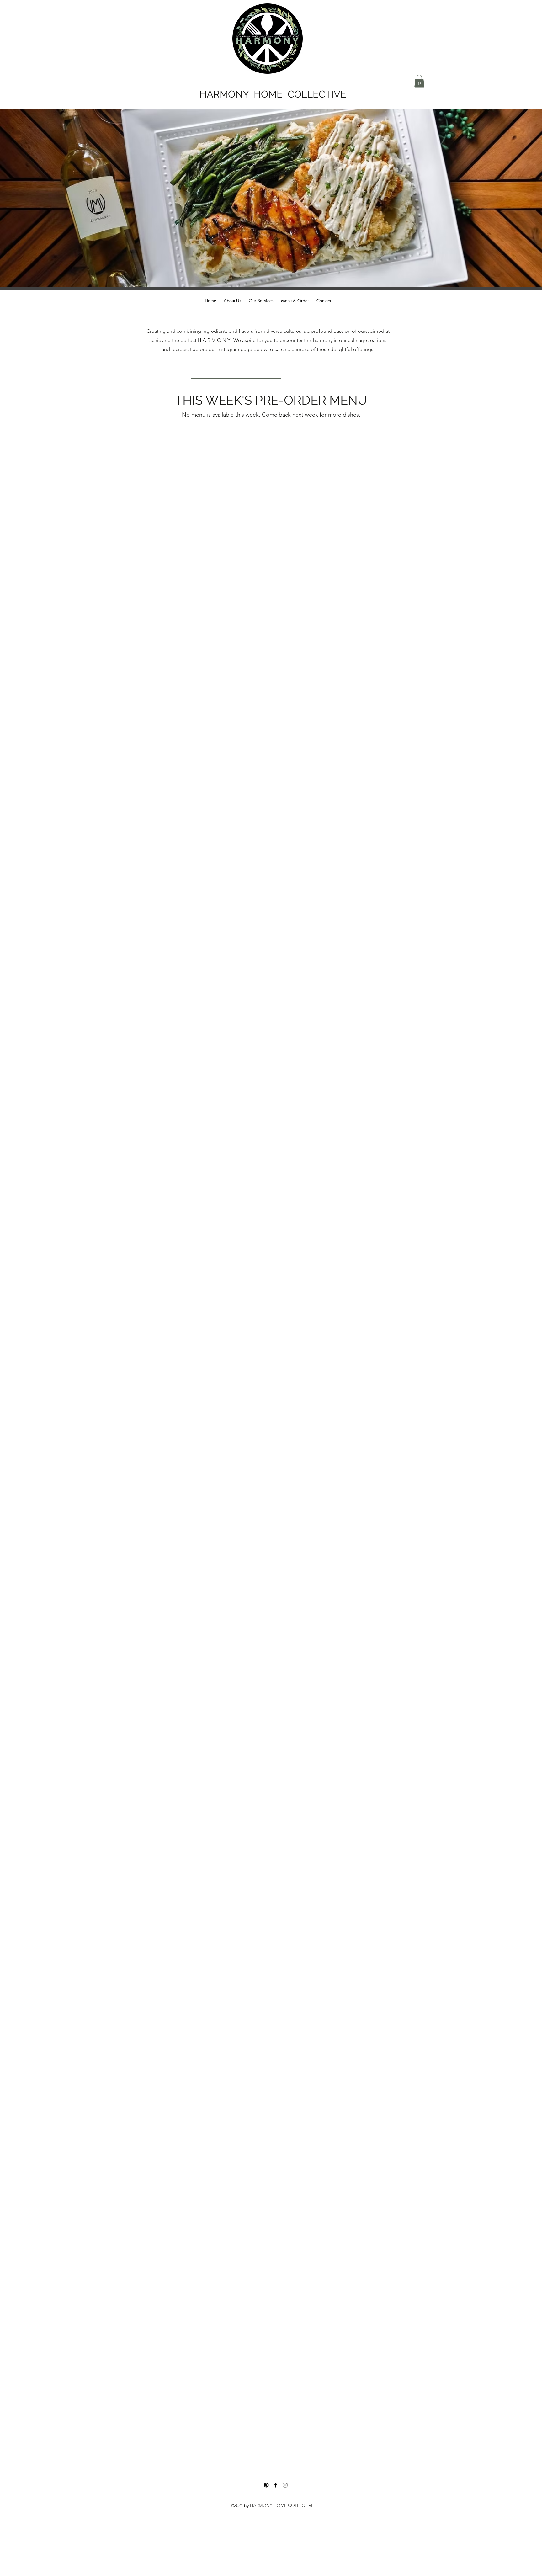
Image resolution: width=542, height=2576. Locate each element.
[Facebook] (276, 2485)
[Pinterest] (266, 2485)
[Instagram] (285, 2485)
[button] (419, 81)
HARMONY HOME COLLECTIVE (273, 94)
